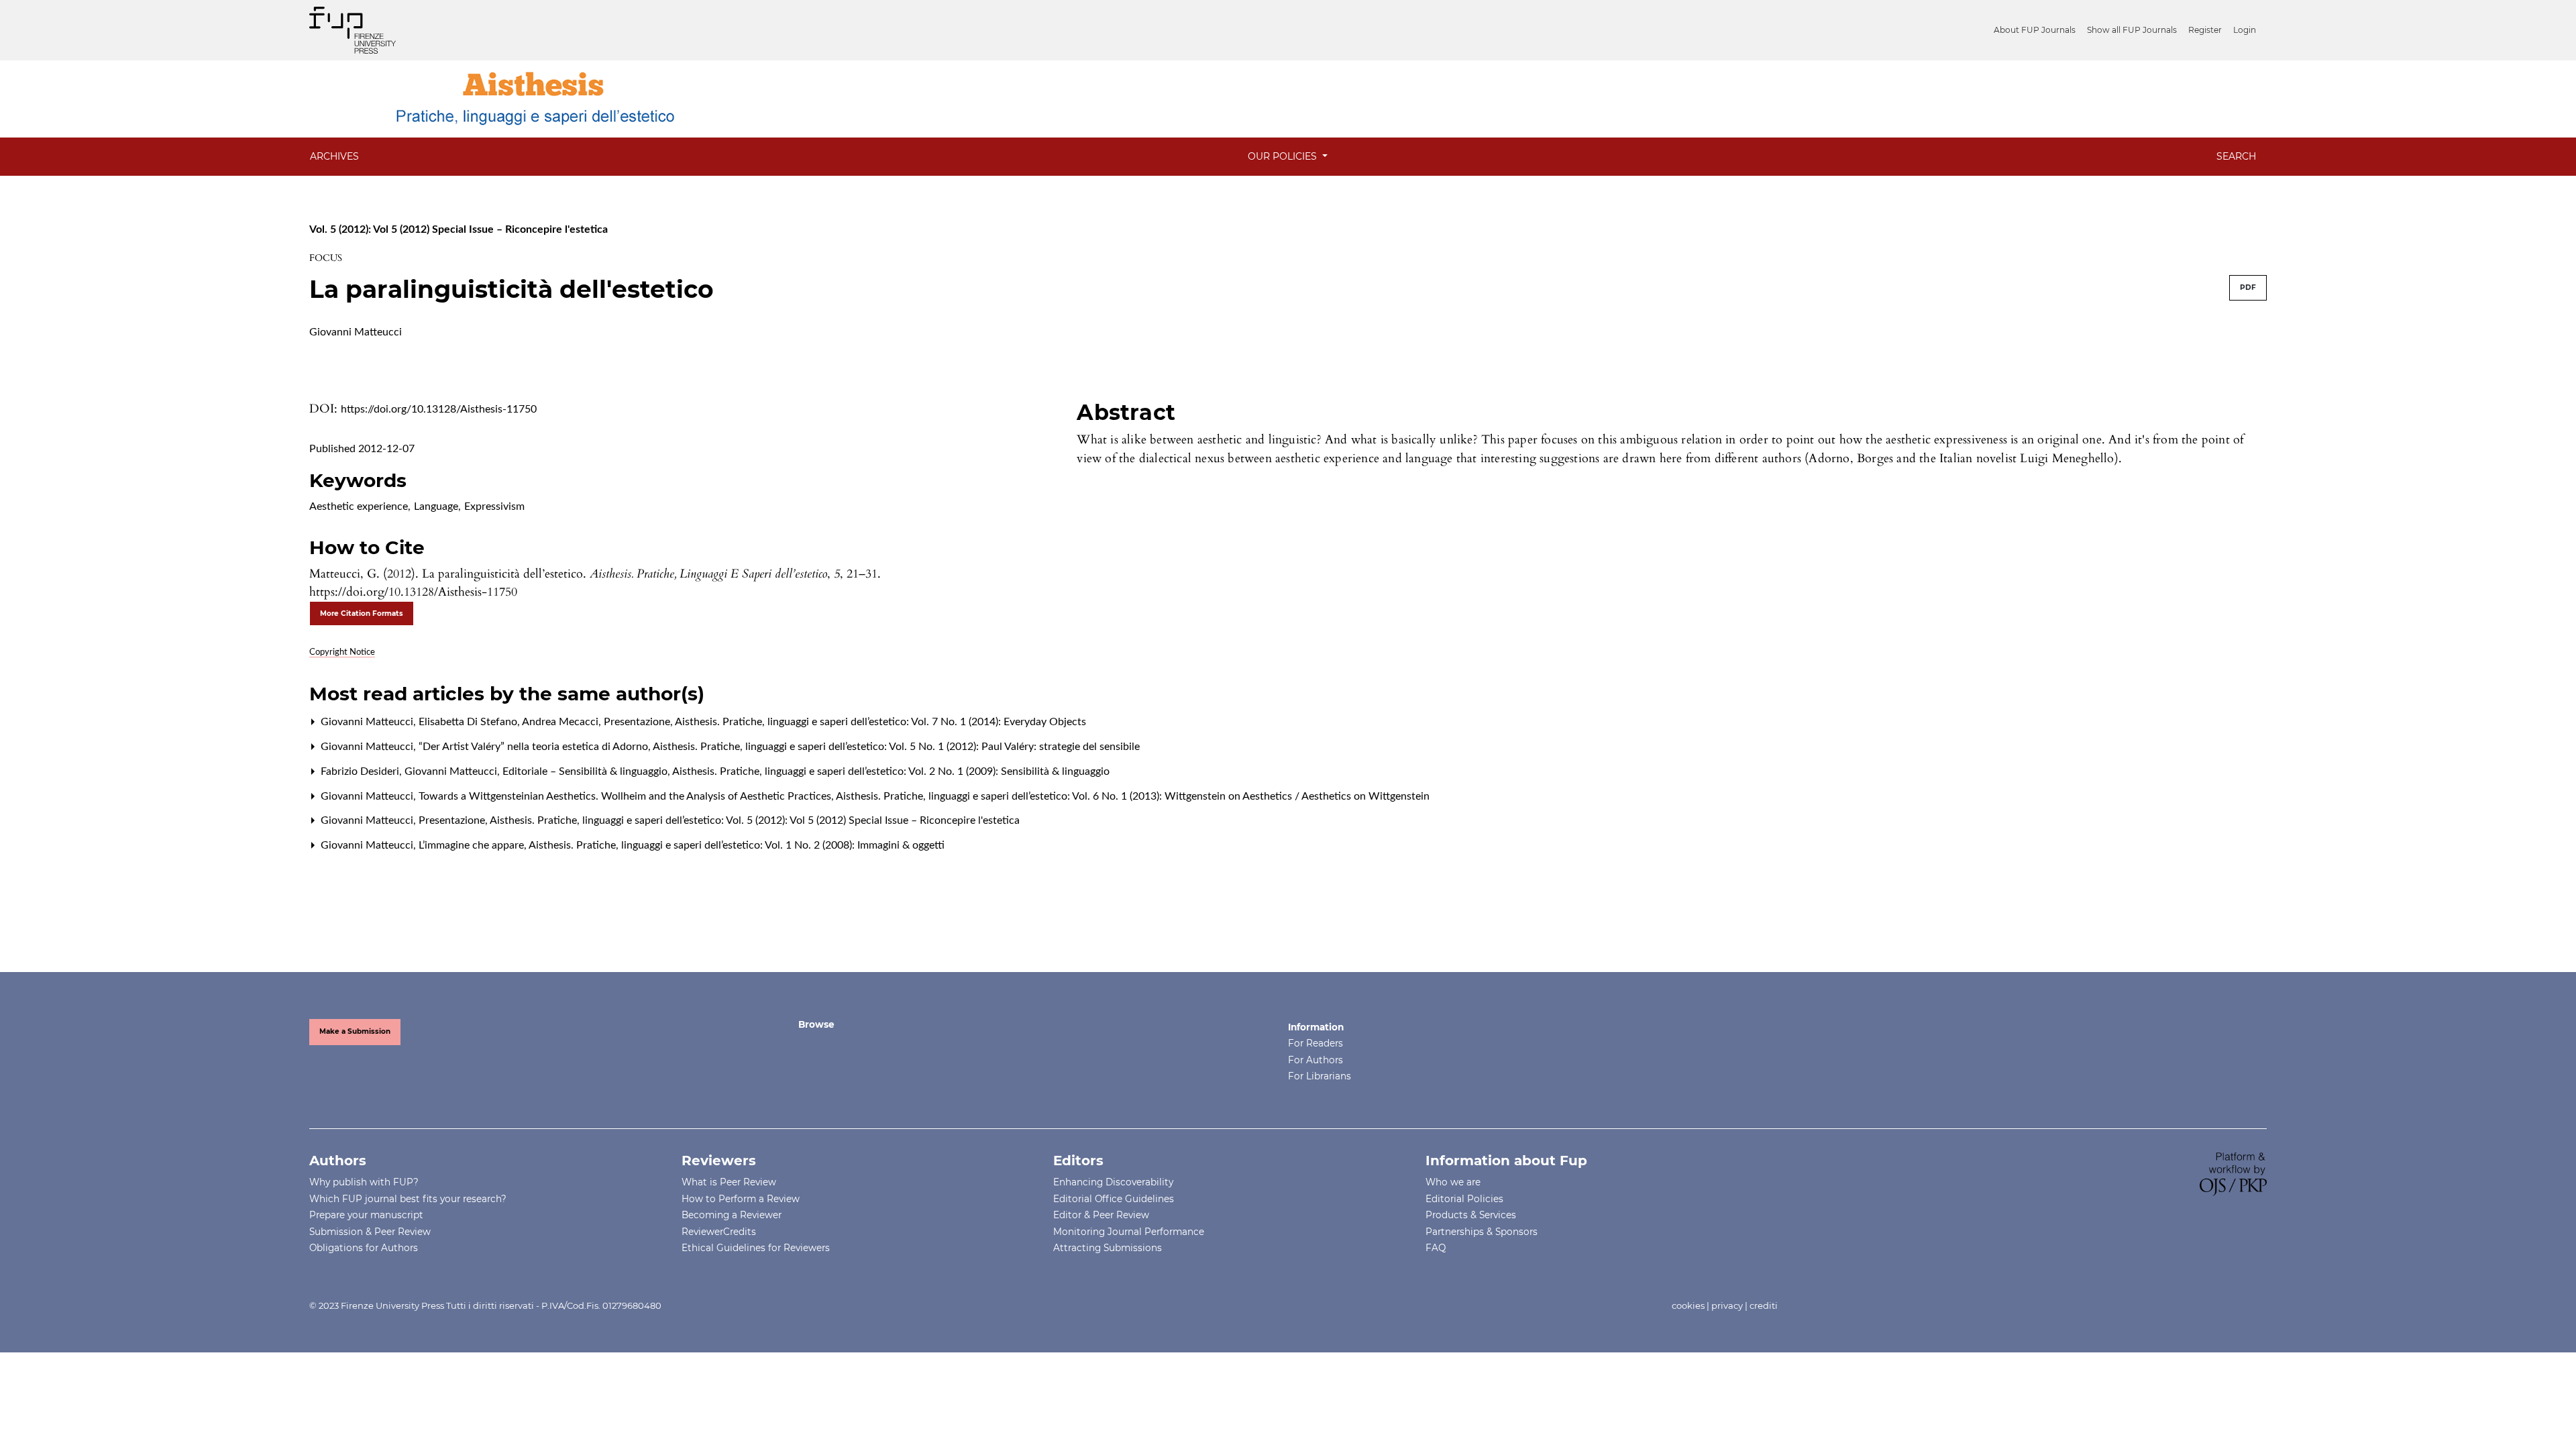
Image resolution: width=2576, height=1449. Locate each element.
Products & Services (1471, 1215)
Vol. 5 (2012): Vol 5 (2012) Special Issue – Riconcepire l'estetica (459, 229)
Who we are (1453, 1182)
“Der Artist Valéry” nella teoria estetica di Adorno (535, 747)
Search (2236, 156)
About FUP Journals (2035, 30)
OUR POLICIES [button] (1284, 156)
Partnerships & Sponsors (1482, 1232)
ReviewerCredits (719, 1232)
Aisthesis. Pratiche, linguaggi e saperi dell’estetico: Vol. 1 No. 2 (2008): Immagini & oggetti (737, 845)
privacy (1727, 1305)
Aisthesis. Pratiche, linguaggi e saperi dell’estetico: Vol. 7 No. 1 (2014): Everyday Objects (880, 722)
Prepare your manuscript (366, 1215)
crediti (1764, 1305)
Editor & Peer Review (1101, 1215)
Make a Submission (355, 1031)
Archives (334, 156)
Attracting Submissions (1108, 1248)
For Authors (1316, 1060)
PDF (2248, 287)
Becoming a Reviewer (732, 1215)
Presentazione (638, 722)
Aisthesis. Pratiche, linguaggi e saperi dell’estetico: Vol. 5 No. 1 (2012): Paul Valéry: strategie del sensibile (896, 747)
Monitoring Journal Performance (1129, 1232)
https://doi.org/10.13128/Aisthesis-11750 (439, 409)
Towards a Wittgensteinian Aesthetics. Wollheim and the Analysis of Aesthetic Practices (626, 796)
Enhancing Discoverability (1113, 1182)
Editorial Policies (1464, 1199)
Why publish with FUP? (364, 1182)
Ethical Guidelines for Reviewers (756, 1248)
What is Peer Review (729, 1182)
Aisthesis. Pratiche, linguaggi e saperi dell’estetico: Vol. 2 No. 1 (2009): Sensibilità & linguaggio (891, 771)
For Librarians (1320, 1076)
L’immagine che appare (473, 845)
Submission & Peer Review (370, 1232)
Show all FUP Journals (2132, 30)
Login (2245, 30)
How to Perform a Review (741, 1199)
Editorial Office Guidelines (1114, 1199)
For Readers (1316, 1043)
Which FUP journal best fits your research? (408, 1199)
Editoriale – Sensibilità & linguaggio (586, 771)
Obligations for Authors (364, 1248)
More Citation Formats (362, 613)
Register (2205, 30)
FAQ (1436, 1248)
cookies (1688, 1305)
